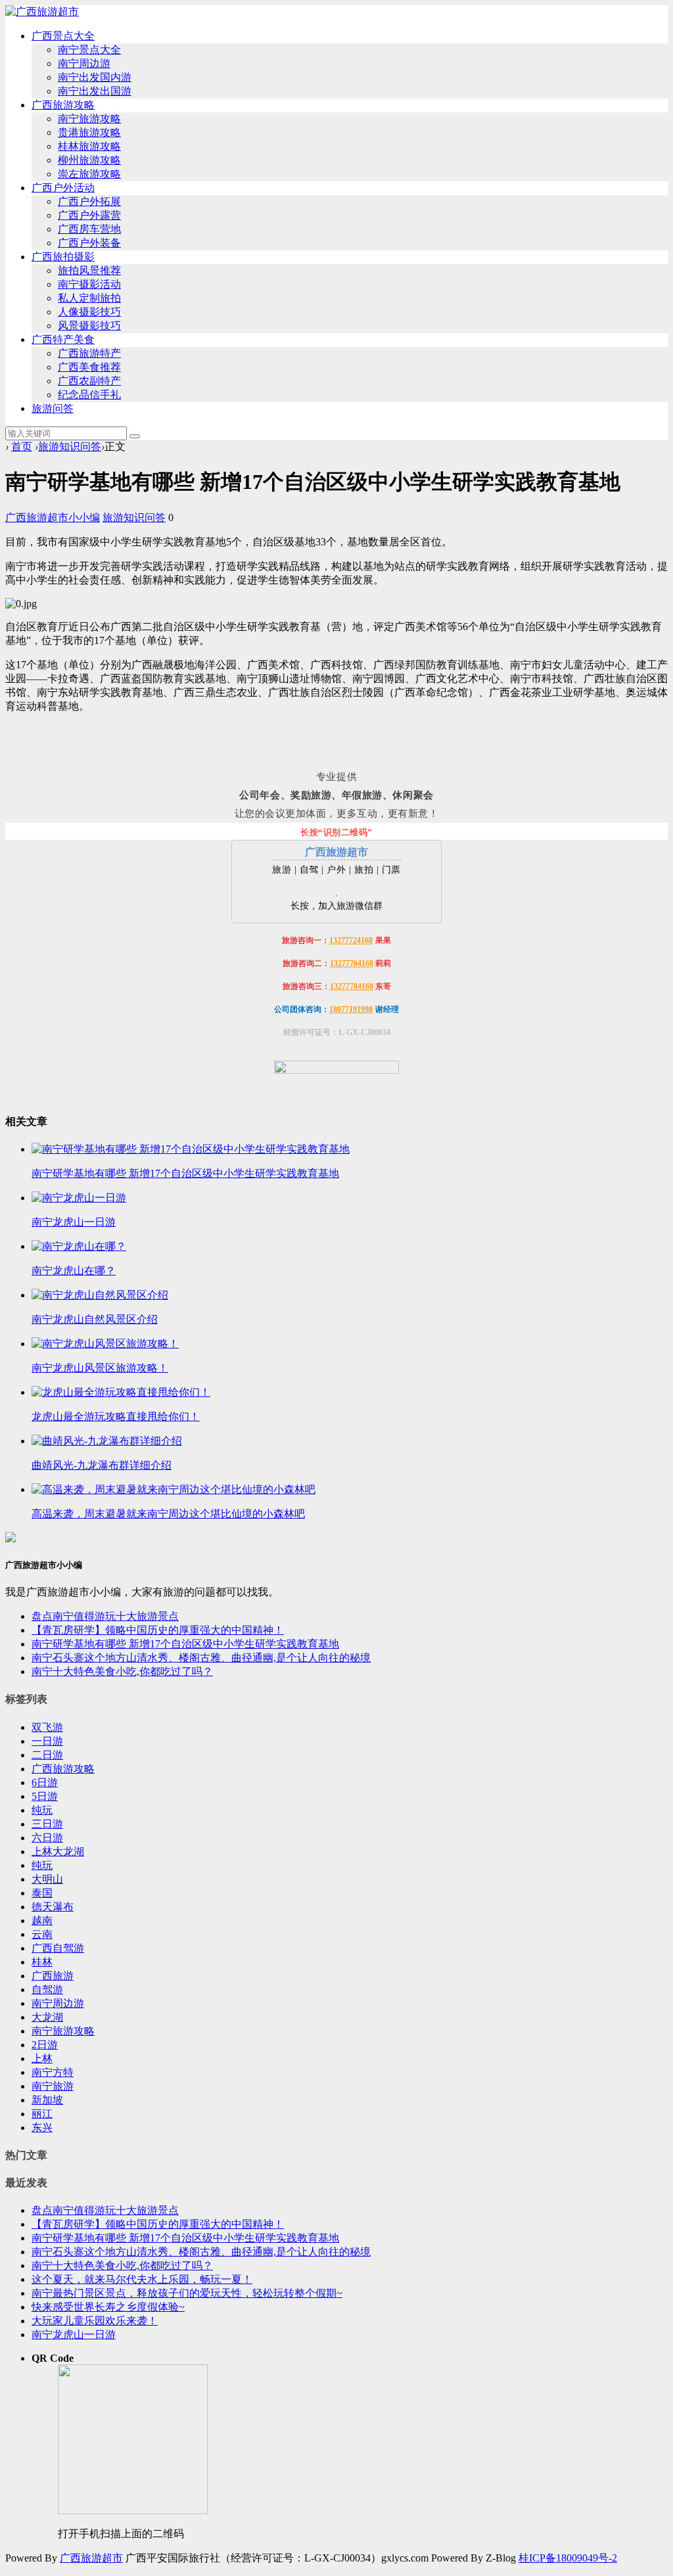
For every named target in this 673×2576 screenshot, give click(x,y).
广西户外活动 (63, 188)
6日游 (45, 1782)
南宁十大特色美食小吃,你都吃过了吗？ (122, 1671)
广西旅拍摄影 (63, 257)
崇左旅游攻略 (89, 174)
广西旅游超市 (91, 2558)
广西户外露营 (89, 215)
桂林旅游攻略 (89, 146)
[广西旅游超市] (42, 11)
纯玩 (42, 1810)
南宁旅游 (53, 2086)
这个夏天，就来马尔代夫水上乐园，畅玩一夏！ (142, 2279)
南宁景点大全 (89, 50)
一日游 (47, 1741)
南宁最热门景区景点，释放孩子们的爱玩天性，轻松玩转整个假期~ (187, 2293)
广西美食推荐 (89, 367)
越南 (42, 1920)
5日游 (45, 1796)
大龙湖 (47, 2017)
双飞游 (47, 1727)
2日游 (45, 2045)
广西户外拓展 (89, 201)
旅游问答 (53, 408)
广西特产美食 (63, 339)
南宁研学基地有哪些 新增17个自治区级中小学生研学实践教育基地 (185, 1644)
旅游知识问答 (70, 447)
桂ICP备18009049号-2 (568, 2558)
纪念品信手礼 (89, 395)
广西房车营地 (89, 229)
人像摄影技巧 (89, 312)
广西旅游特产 (89, 353)
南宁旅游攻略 (89, 119)
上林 (42, 2058)
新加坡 (47, 2100)
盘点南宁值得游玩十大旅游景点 (105, 1616)
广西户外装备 (89, 243)
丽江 (42, 2114)
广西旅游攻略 (63, 105)
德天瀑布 (53, 1907)
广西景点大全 (63, 36)
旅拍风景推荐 (89, 270)
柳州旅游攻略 (89, 160)
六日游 (47, 1838)
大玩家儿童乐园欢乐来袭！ (95, 2321)
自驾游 (47, 1989)
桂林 (42, 1962)
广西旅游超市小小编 (53, 517)
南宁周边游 (84, 63)
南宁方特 (53, 2072)
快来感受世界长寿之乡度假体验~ (108, 2307)
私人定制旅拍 (89, 298)
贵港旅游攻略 (89, 132)
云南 (42, 1934)
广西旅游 (53, 1976)
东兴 (42, 2127)
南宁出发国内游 (95, 77)
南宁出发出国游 (95, 91)
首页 (22, 447)
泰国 (42, 1893)
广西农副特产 (89, 381)
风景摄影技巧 (89, 326)
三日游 (47, 1824)
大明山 (47, 1879)
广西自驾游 (58, 1948)
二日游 (47, 1755)
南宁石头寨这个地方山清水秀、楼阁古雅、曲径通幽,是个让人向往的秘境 (201, 1658)
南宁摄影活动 (89, 284)
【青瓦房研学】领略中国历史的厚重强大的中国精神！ (158, 1630)
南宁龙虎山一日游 (74, 2334)
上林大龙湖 (58, 1851)
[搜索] (135, 436)
